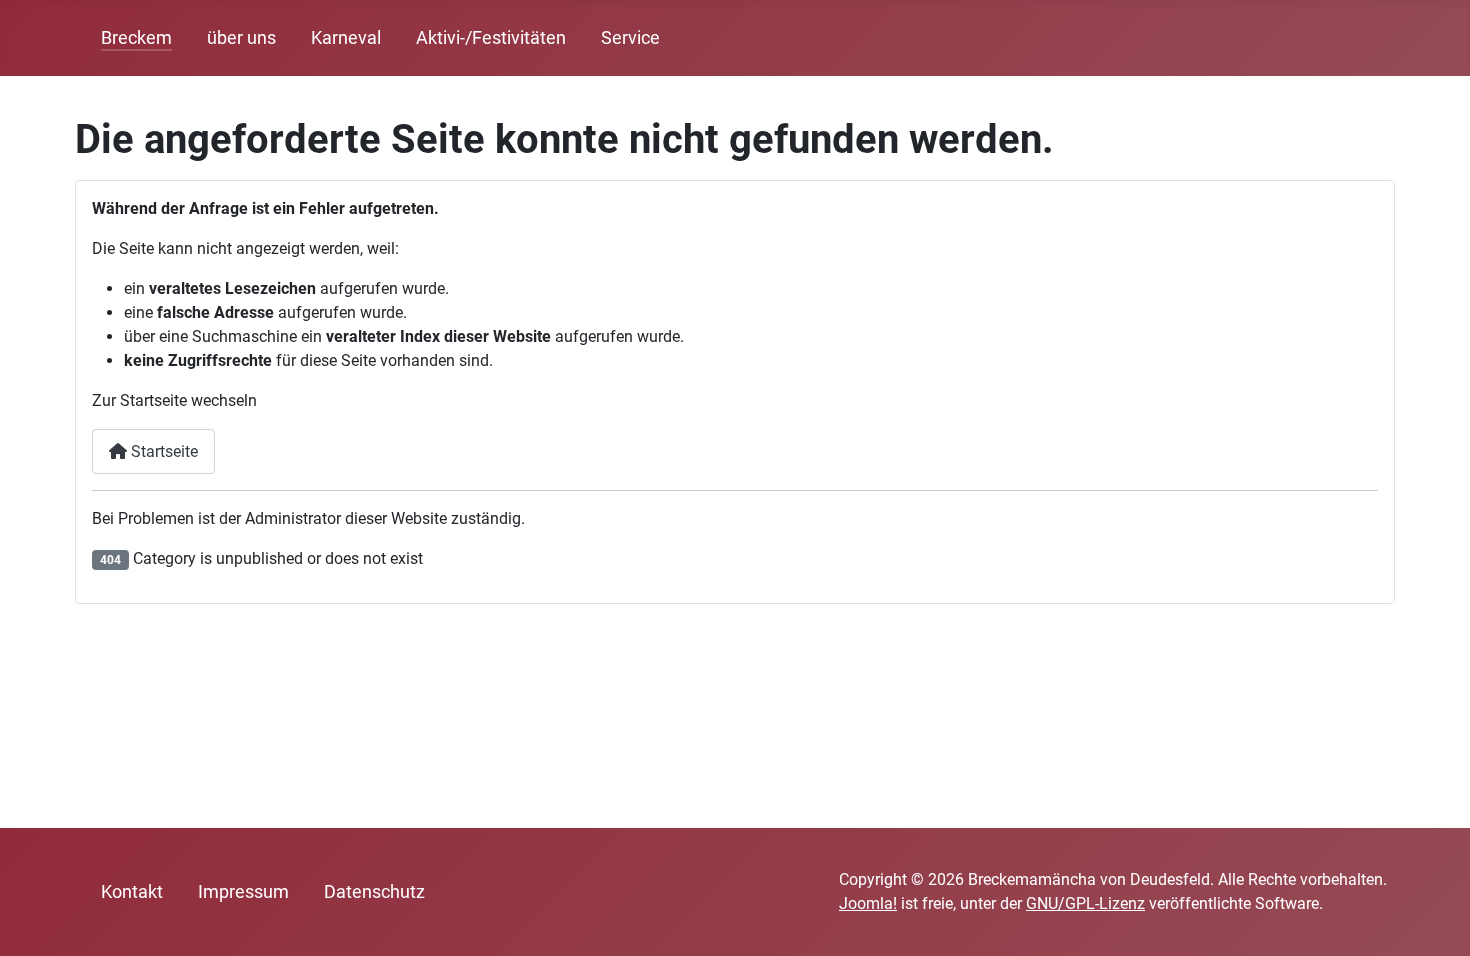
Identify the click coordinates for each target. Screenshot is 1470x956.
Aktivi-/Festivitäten (491, 38)
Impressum (243, 892)
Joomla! (868, 903)
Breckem (136, 38)
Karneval (346, 38)
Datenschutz (374, 892)
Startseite (162, 451)
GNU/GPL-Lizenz (1085, 903)
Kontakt (132, 892)
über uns (241, 38)
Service (630, 38)
